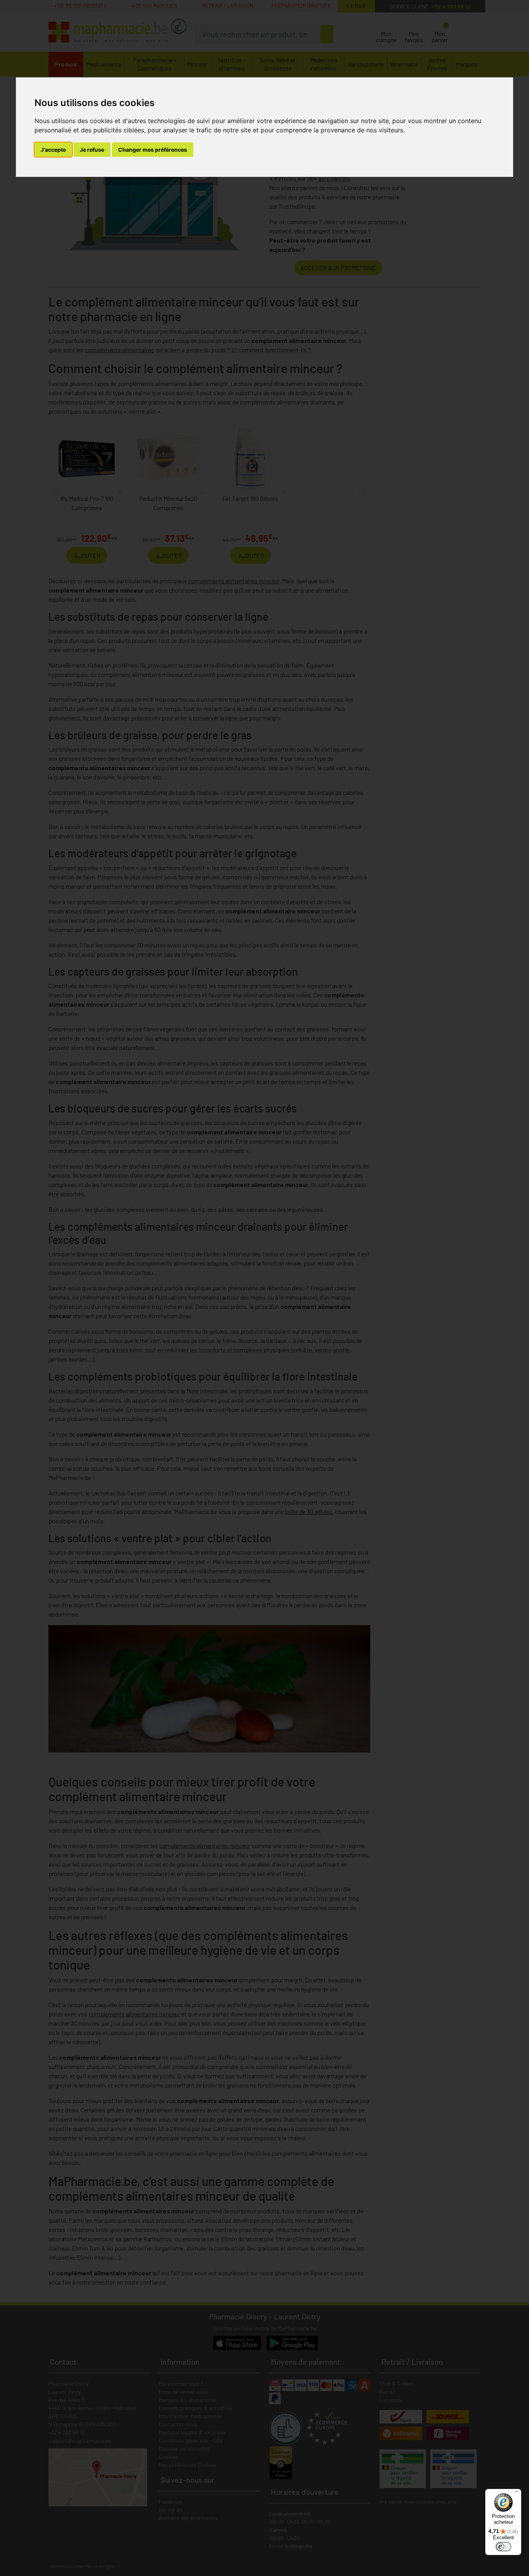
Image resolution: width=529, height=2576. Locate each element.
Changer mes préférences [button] (153, 150)
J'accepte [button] (53, 150)
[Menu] (517, 2494)
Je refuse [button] (92, 150)
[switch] (503, 2547)
